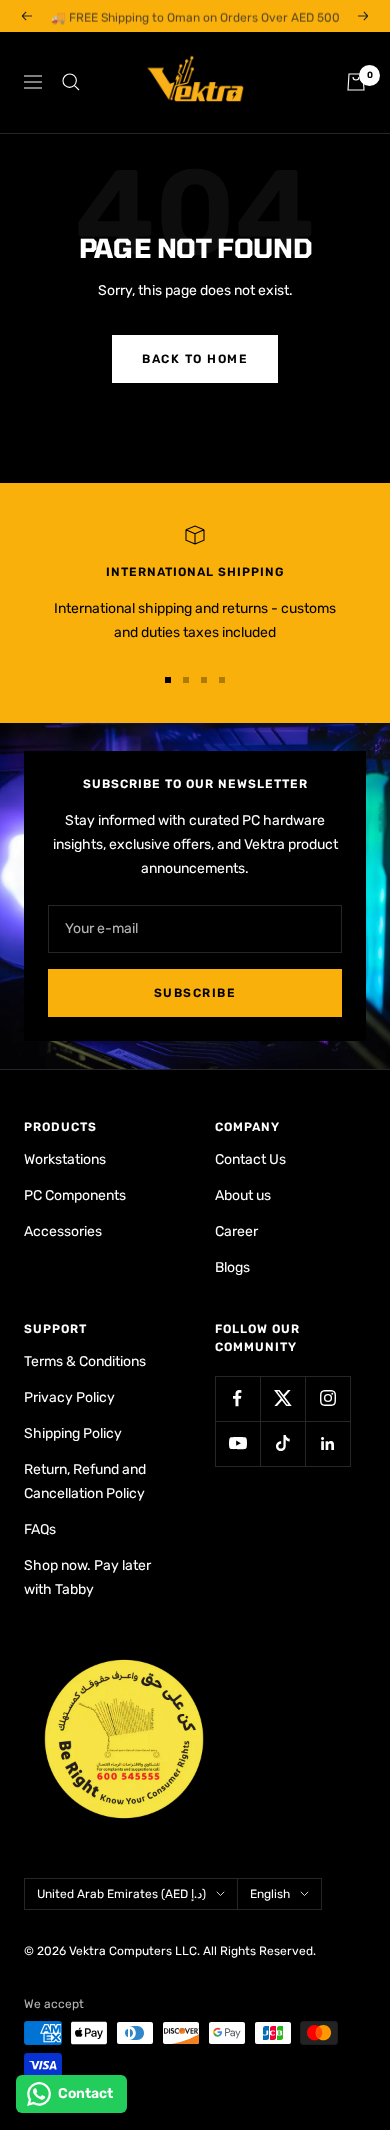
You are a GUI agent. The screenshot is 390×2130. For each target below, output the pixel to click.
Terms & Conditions (85, 1361)
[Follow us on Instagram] (327, 1398)
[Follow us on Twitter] (282, 1398)
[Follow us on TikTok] (282, 1443)
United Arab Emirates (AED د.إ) (121, 1894)
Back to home (195, 359)
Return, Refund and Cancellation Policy (85, 1481)
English (270, 1894)
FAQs (40, 1529)
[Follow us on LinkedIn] (327, 1443)
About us (243, 1195)
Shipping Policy (73, 1433)
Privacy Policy (69, 1397)
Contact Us (250, 1159)
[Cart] (356, 82)
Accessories (63, 1231)
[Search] (71, 82)
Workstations (65, 1159)
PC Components (75, 1195)
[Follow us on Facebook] (237, 1398)
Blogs (232, 1267)
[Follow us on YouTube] (237, 1443)
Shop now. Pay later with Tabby (87, 1577)
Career (236, 1231)
